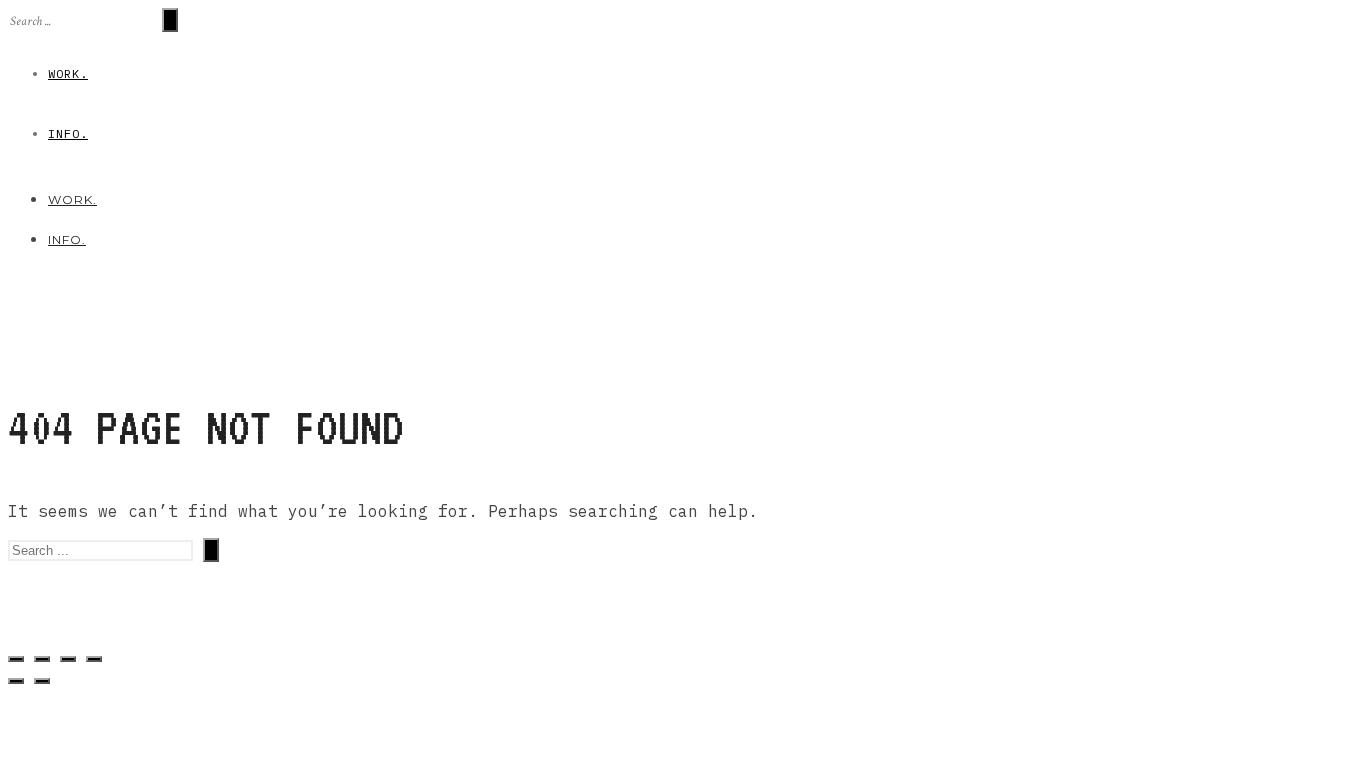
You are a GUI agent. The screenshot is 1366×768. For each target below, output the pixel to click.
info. (68, 133)
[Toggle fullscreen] (68, 659)
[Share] (42, 659)
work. (68, 73)
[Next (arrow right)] (42, 681)
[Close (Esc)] (16, 659)
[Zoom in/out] (94, 659)
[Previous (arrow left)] (16, 681)
